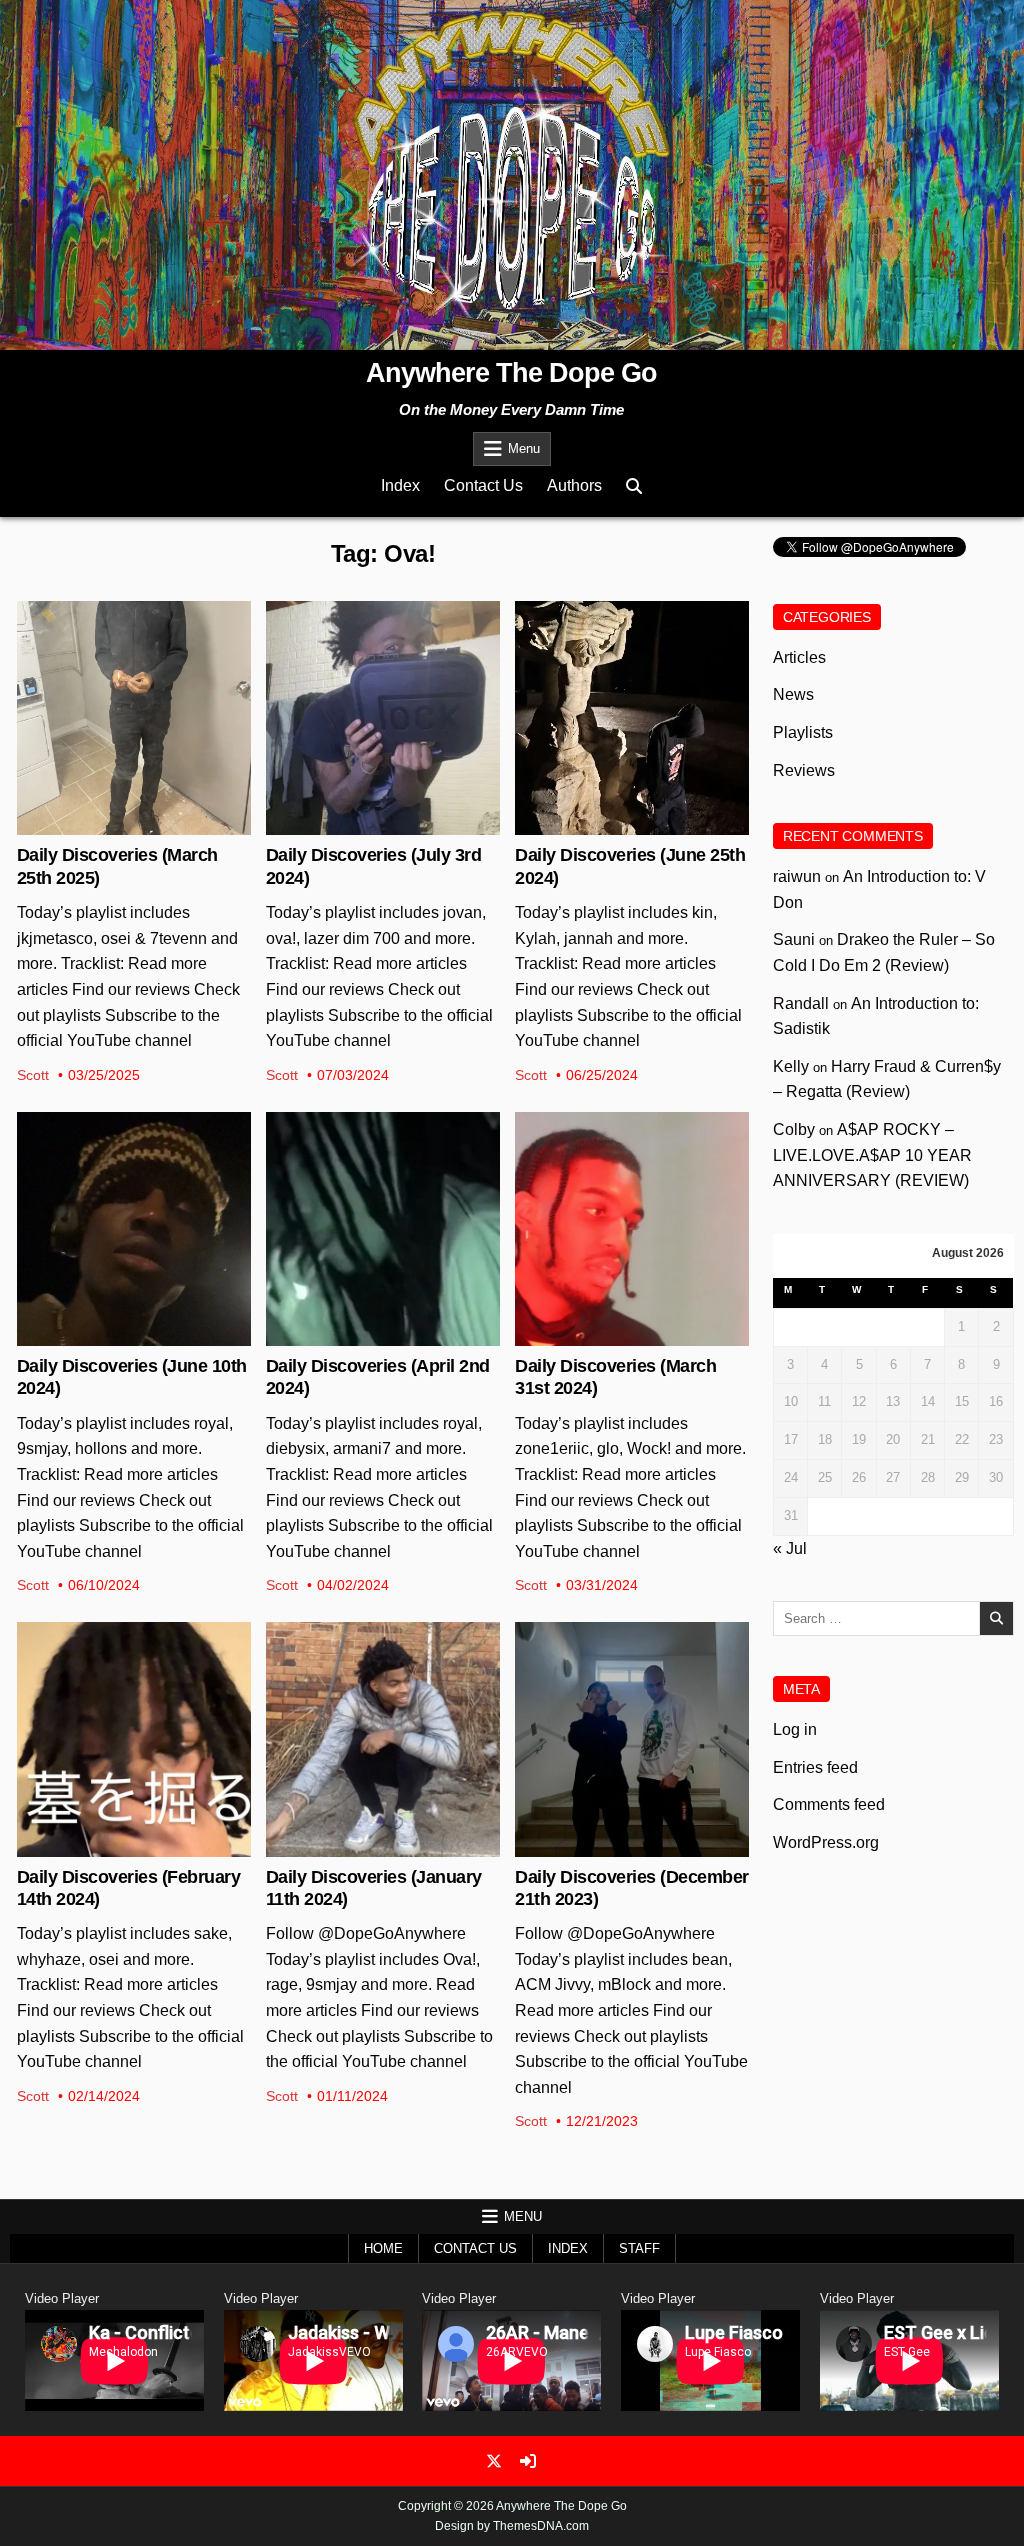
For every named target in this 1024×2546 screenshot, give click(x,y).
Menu (524, 448)
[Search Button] (634, 486)
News (793, 694)
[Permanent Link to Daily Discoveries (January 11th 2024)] (383, 1739)
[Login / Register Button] (528, 2461)
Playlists (383, 666)
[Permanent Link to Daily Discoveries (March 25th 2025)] (134, 718)
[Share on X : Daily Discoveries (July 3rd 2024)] (367, 824)
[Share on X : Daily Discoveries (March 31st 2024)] (616, 1335)
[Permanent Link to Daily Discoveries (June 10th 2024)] (134, 1229)
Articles (799, 657)
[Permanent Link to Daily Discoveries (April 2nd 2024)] (383, 1229)
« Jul (790, 1548)
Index (400, 485)
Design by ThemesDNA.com (512, 2526)
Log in (795, 1729)
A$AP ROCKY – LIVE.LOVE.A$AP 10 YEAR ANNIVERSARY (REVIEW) (872, 1155)
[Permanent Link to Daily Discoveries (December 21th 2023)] (632, 1739)
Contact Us (483, 485)
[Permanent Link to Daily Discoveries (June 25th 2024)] (632, 718)
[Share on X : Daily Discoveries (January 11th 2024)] (367, 1846)
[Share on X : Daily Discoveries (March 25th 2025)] (118, 824)
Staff (639, 2248)
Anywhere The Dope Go (511, 373)
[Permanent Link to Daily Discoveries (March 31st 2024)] (632, 1229)
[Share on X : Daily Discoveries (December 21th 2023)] (616, 1846)
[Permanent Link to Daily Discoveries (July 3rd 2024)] (383, 718)
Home (383, 2248)
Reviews (134, 666)
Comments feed (829, 1804)
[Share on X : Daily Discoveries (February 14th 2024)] (118, 1846)
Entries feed (815, 1767)
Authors (574, 485)
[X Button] (494, 2461)
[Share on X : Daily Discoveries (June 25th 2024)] (616, 824)
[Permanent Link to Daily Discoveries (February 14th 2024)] (134, 1739)
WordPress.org (826, 1842)
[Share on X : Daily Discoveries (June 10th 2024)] (118, 1335)
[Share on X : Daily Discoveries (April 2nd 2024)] (367, 1335)
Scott (33, 1075)
